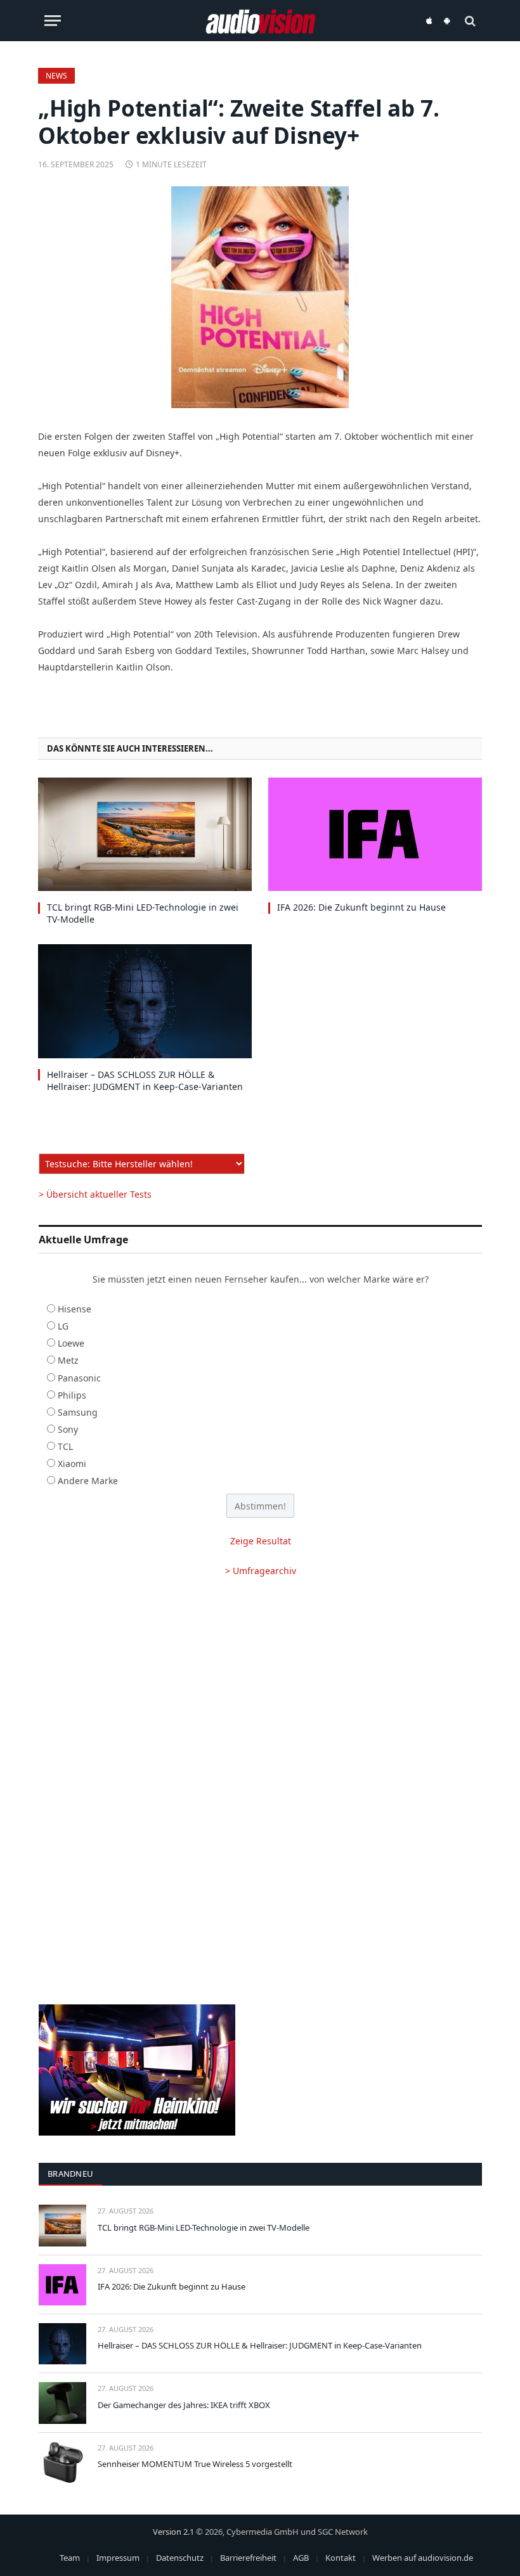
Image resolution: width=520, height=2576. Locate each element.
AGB (301, 2558)
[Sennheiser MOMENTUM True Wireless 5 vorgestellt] (62, 2462)
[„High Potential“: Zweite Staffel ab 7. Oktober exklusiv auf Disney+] (260, 297)
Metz (68, 1360)
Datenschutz (180, 2558)
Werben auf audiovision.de (423, 2558)
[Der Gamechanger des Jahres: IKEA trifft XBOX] (62, 2403)
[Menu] (53, 21)
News (56, 76)
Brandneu (70, 2174)
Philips (72, 1395)
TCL (65, 1446)
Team (70, 2558)
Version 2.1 (173, 2532)
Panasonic (79, 1378)
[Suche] (469, 21)
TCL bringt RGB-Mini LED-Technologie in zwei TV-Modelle (143, 913)
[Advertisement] (260, 1690)
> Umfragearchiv (261, 1571)
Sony (68, 1429)
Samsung (78, 1412)
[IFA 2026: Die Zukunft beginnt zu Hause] (375, 834)
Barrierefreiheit (248, 2558)
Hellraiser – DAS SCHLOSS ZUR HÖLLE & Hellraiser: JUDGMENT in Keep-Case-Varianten (145, 1080)
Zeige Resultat (261, 1541)
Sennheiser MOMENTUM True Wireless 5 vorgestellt (195, 2464)
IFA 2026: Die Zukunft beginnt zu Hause (361, 907)
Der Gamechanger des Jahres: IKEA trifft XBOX (184, 2405)
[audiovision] (260, 21)
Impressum (118, 2558)
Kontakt (341, 2558)
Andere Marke (88, 1481)
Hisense (75, 1309)
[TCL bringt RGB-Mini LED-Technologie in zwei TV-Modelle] (145, 834)
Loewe (71, 1343)
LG (63, 1326)
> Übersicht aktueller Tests (95, 1194)
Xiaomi (72, 1464)
